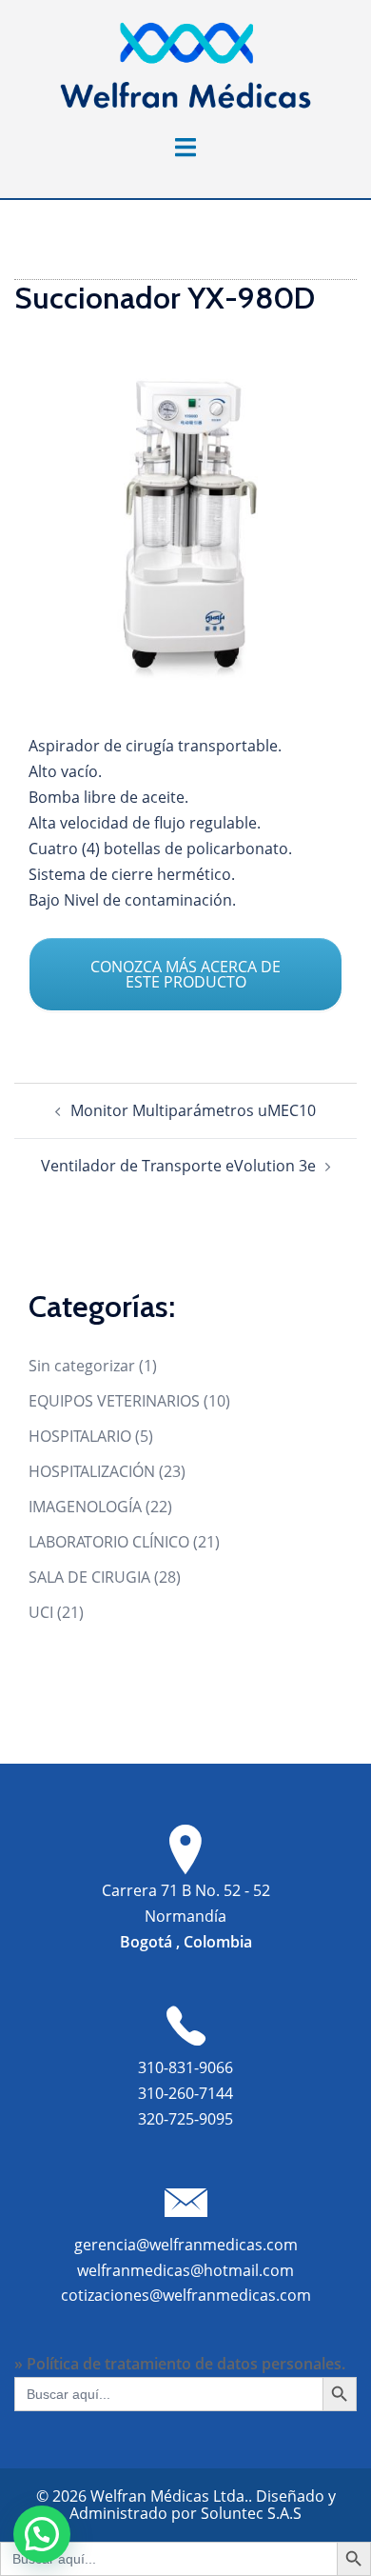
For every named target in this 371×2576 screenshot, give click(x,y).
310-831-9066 (185, 2067)
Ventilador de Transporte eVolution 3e (178, 1166)
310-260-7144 (185, 2093)
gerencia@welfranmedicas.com (186, 2245)
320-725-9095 (185, 2119)
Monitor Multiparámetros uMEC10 (193, 1110)
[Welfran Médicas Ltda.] (185, 65)
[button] (42, 2534)
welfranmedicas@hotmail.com (185, 2270)
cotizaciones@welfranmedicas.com (186, 2295)
